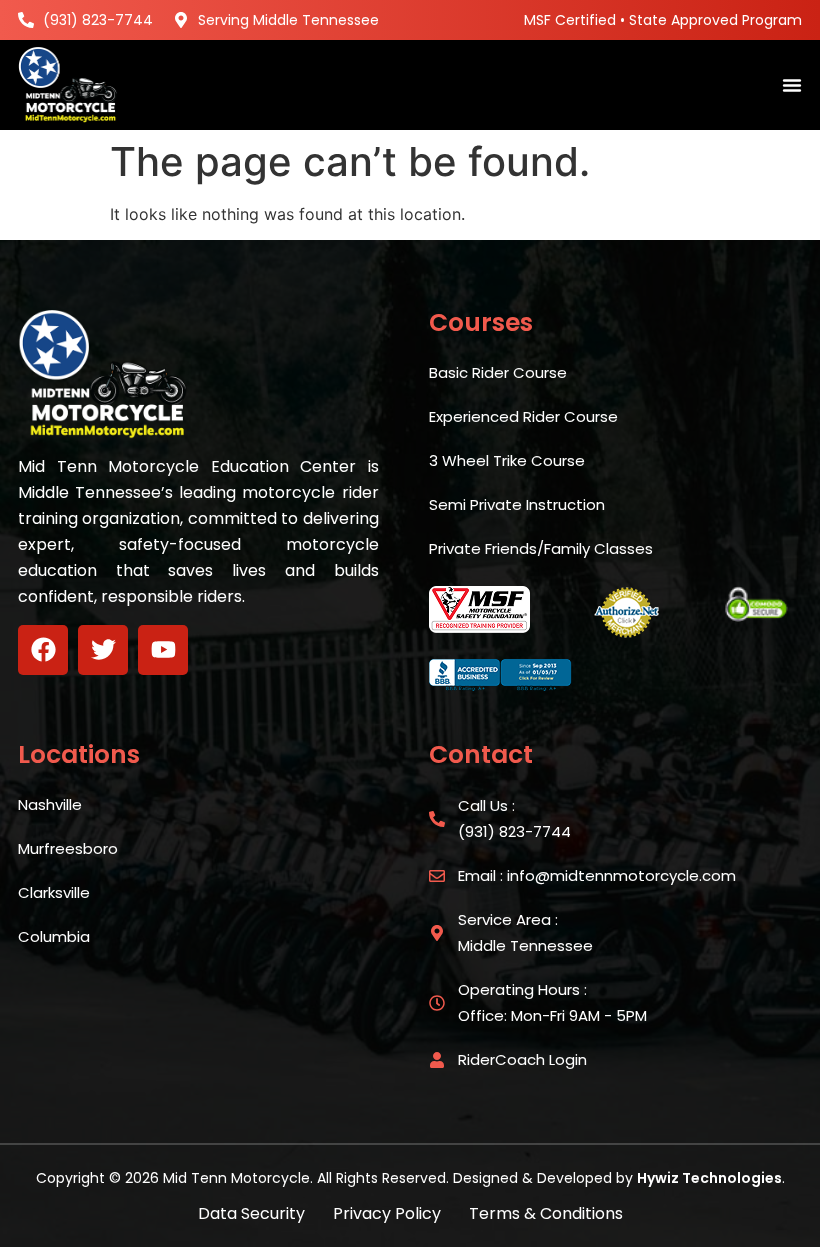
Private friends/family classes (541, 548)
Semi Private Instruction (517, 504)
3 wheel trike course (507, 460)
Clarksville (54, 892)
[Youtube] (163, 650)
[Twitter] (103, 650)
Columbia (54, 936)
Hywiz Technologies (709, 1178)
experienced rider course (523, 416)
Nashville (50, 804)
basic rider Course (498, 372)
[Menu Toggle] (792, 85)
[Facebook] (43, 650)
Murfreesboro (68, 848)
